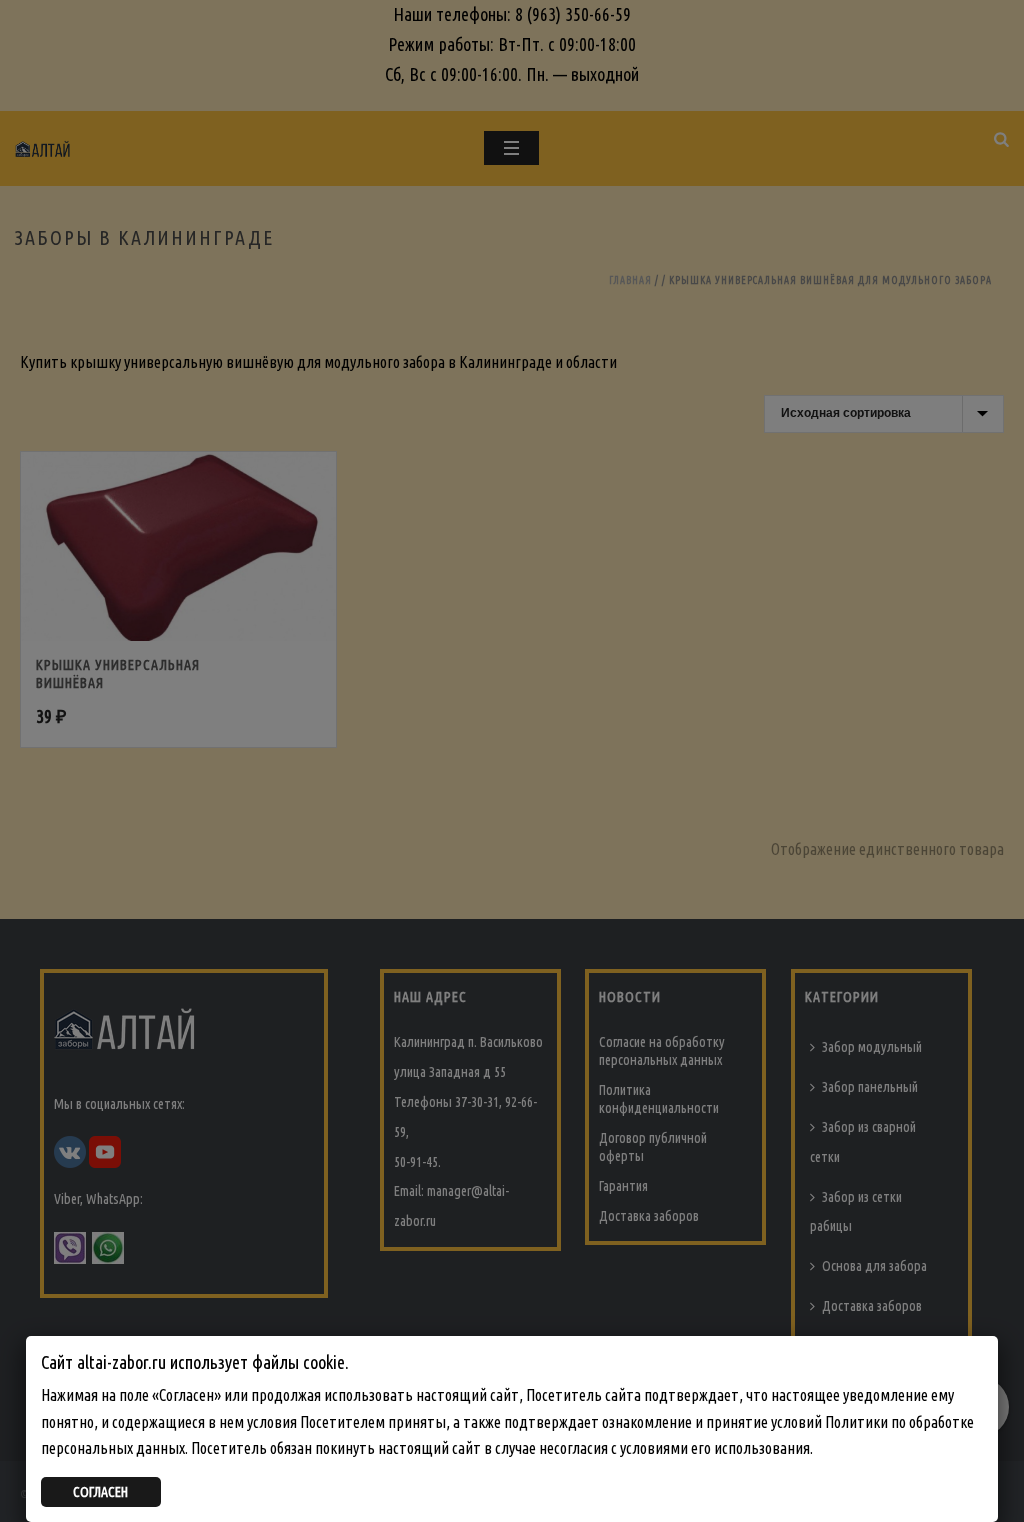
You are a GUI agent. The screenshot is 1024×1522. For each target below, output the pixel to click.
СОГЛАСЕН (100, 1492)
